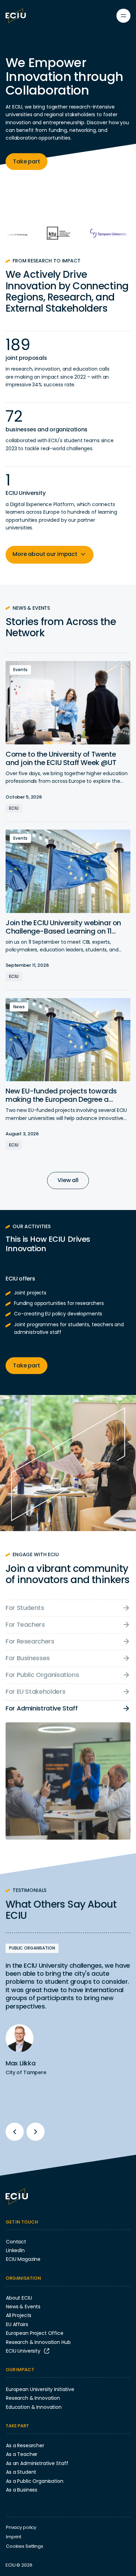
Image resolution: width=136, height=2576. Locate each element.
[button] (50, 555)
